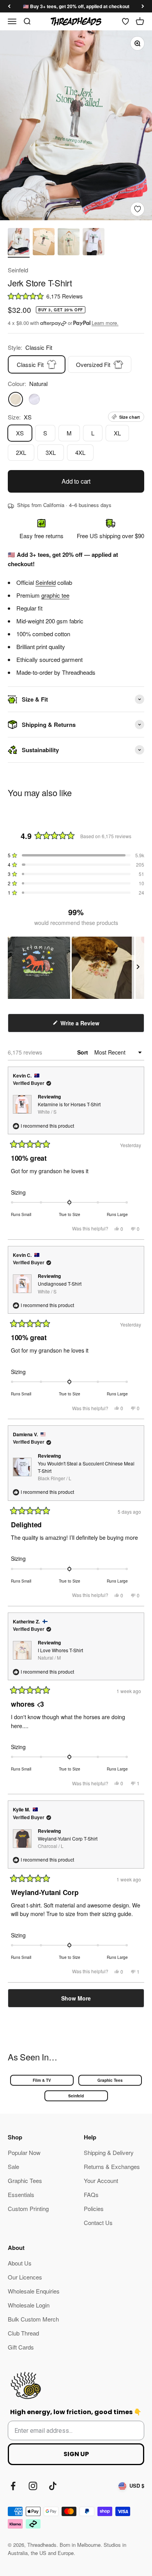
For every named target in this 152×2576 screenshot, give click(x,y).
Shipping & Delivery (109, 2152)
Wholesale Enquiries (34, 2291)
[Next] (143, 6)
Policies (94, 2208)
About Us (20, 2263)
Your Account (101, 2180)
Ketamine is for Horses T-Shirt (69, 1108)
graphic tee (55, 595)
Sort (83, 1052)
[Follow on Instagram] (33, 2486)
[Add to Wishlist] (137, 209)
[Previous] (9, 6)
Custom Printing (28, 2208)
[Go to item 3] (69, 243)
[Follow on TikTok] (53, 2486)
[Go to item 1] (19, 243)
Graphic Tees (110, 2080)
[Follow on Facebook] (13, 2486)
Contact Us (98, 2222)
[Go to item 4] (94, 243)
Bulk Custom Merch (33, 2319)
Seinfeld (18, 270)
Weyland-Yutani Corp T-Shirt (68, 1842)
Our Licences (25, 2277)
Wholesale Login (29, 2305)
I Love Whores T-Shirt (60, 1654)
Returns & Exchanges (112, 2166)
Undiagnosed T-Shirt (60, 1287)
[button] (76, 296)
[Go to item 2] (44, 243)
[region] (76, 968)
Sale (13, 2166)
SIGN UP (76, 2454)
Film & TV (42, 2080)
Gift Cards (21, 2347)
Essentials (21, 2194)
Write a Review (90, 1026)
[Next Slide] (138, 968)
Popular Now (24, 2152)
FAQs (91, 2194)
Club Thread (23, 2333)
